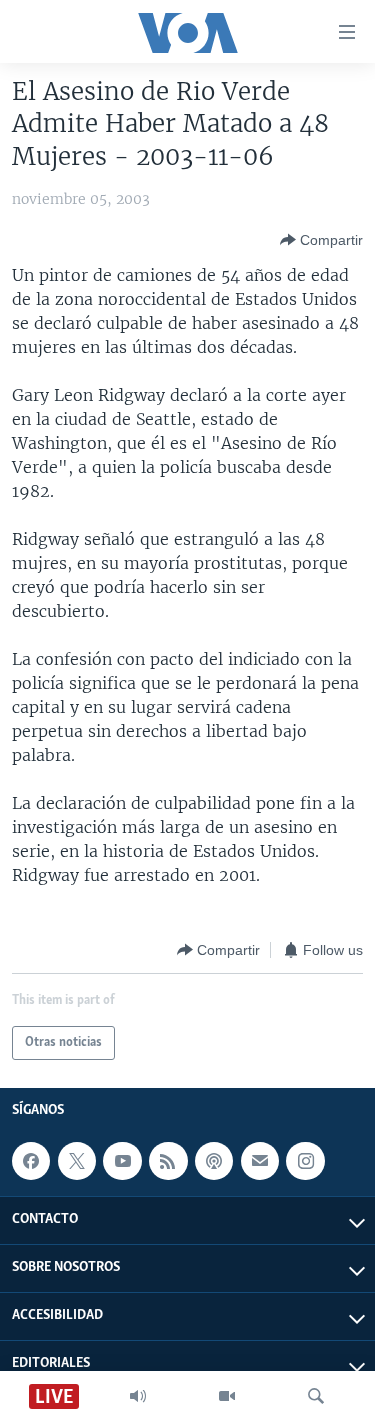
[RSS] (168, 1161)
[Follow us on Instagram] (305, 1161)
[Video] (227, 1396)
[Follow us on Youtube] (122, 1161)
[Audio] (138, 1396)
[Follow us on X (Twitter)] (77, 1161)
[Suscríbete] (260, 1161)
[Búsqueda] (316, 1396)
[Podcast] (214, 1161)
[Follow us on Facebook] (31, 1161)
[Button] (321, 240)
